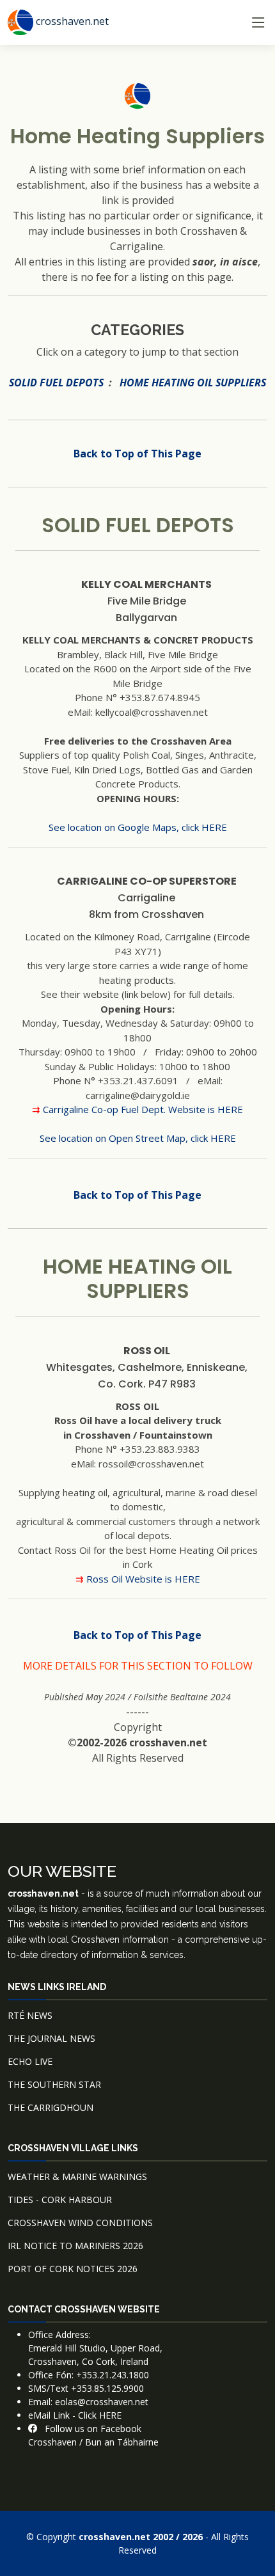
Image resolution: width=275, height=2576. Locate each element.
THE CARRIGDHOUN (51, 2107)
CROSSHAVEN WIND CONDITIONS (80, 2223)
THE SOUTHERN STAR (54, 2084)
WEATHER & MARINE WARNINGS (77, 2177)
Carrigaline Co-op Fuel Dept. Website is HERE (143, 1109)
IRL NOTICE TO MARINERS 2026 (75, 2246)
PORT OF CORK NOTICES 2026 (73, 2269)
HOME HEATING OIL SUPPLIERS (193, 383)
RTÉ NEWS (30, 2015)
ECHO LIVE (30, 2061)
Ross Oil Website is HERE (143, 1579)
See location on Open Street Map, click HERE (138, 1138)
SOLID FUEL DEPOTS (56, 383)
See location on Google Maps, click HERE (138, 827)
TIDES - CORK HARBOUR (60, 2200)
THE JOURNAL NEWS (51, 2038)
